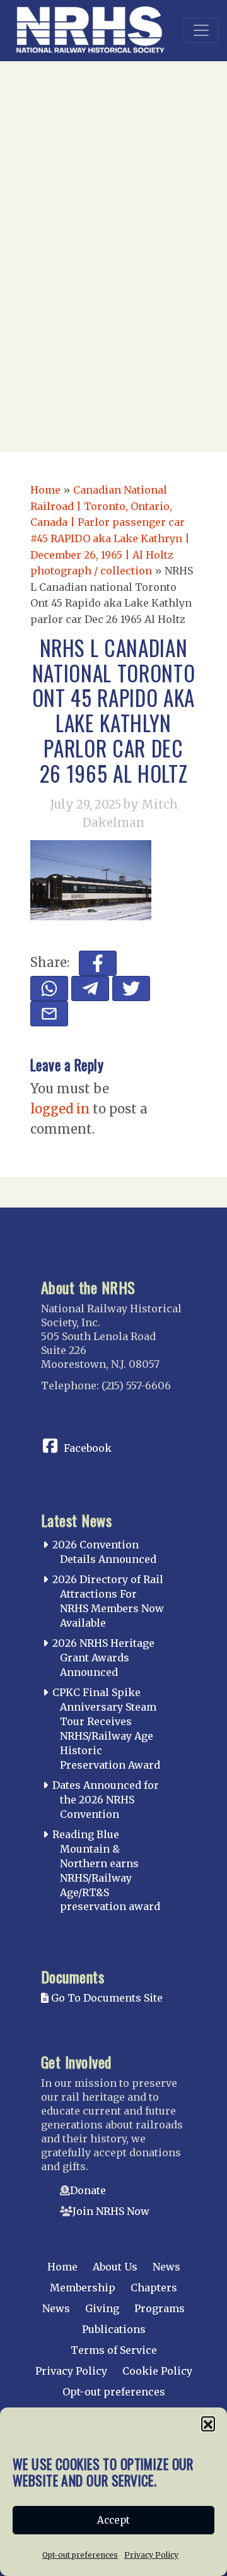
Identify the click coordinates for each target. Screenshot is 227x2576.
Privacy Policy (151, 2555)
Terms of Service (114, 2350)
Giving (102, 2308)
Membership (83, 2288)
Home (45, 490)
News (166, 2267)
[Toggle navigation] (201, 30)
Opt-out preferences (80, 2555)
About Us (115, 2267)
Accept (113, 2520)
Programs (160, 2308)
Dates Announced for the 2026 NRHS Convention (106, 1800)
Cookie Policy (157, 2371)
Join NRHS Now (111, 2211)
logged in (60, 1109)
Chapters (154, 2288)
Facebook (88, 1448)
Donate (88, 2190)
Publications (114, 2329)
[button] (208, 2423)
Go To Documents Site (106, 1998)
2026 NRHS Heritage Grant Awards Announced (103, 1658)
